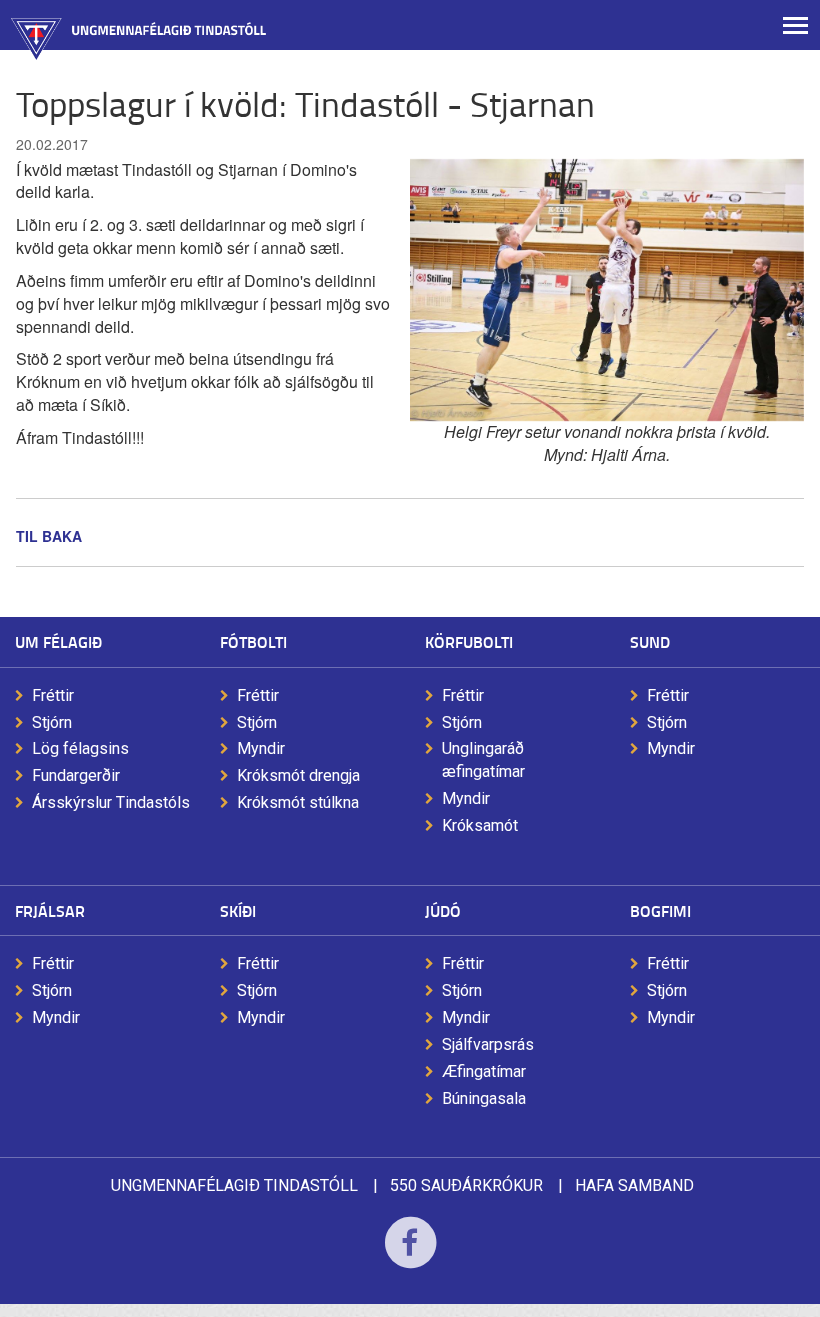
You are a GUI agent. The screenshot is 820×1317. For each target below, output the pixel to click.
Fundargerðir (76, 775)
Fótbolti (253, 641)
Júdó (443, 910)
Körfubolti (469, 641)
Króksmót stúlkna (298, 802)
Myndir (261, 748)
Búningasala (484, 1098)
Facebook (410, 1255)
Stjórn (52, 722)
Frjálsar (50, 910)
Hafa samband (634, 1185)
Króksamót (480, 825)
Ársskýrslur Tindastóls (111, 802)
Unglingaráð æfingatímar (483, 760)
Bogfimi (660, 910)
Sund (650, 641)
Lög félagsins (80, 748)
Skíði (238, 910)
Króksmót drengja (298, 775)
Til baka (49, 536)
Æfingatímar (484, 1071)
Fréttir (53, 695)
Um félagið (58, 641)
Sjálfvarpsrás (488, 1044)
